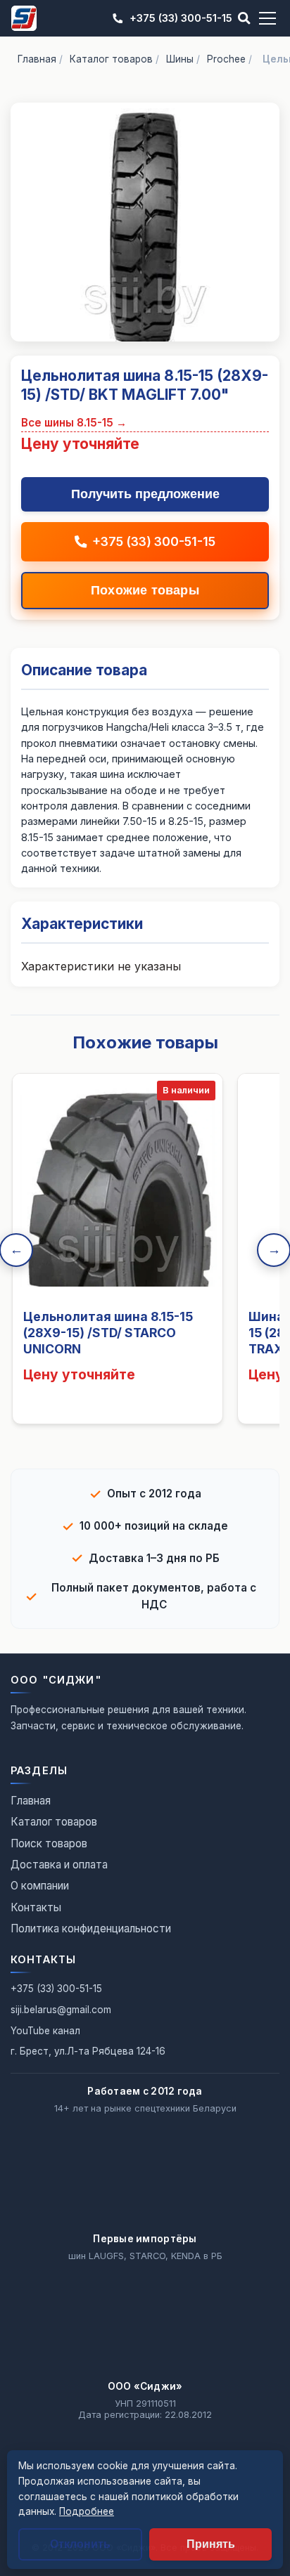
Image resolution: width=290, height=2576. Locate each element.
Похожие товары (145, 590)
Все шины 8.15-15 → (74, 423)
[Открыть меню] (267, 18)
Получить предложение (145, 494)
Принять (211, 2544)
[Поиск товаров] (244, 18)
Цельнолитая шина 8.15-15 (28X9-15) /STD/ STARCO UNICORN (108, 1333)
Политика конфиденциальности (91, 1928)
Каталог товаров (111, 59)
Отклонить (80, 2544)
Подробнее (87, 2511)
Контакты (36, 1907)
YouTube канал (45, 2031)
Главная (37, 59)
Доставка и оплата (59, 1865)
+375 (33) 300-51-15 (181, 18)
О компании (40, 1886)
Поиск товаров (49, 1843)
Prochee (226, 59)
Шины (180, 59)
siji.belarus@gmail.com (61, 2010)
